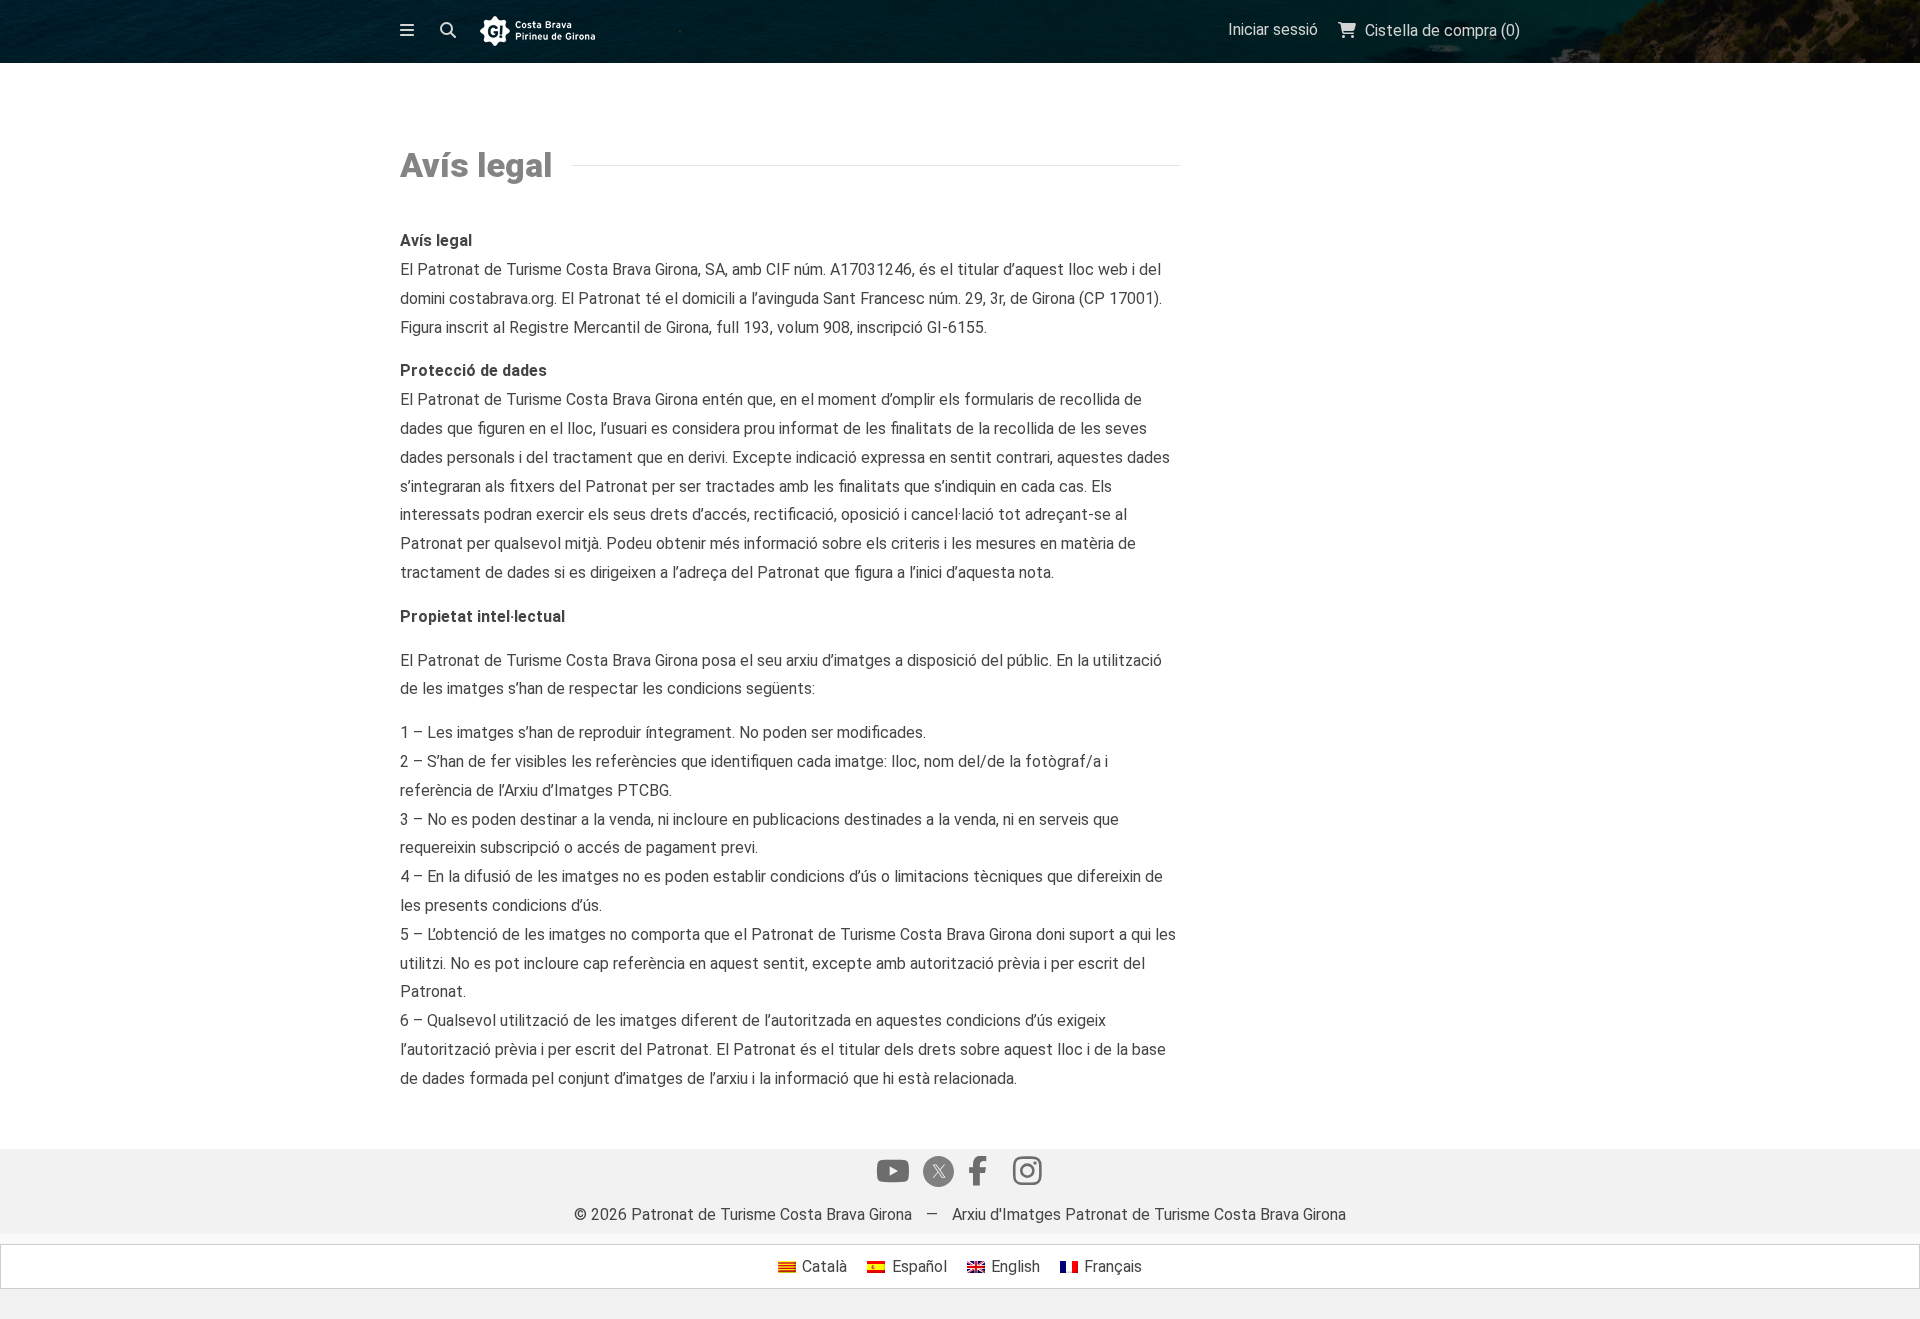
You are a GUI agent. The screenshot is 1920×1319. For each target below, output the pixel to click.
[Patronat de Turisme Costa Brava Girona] (537, 32)
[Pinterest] (1027, 1176)
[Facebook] (977, 1176)
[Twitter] (935, 1173)
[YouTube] (893, 1176)
